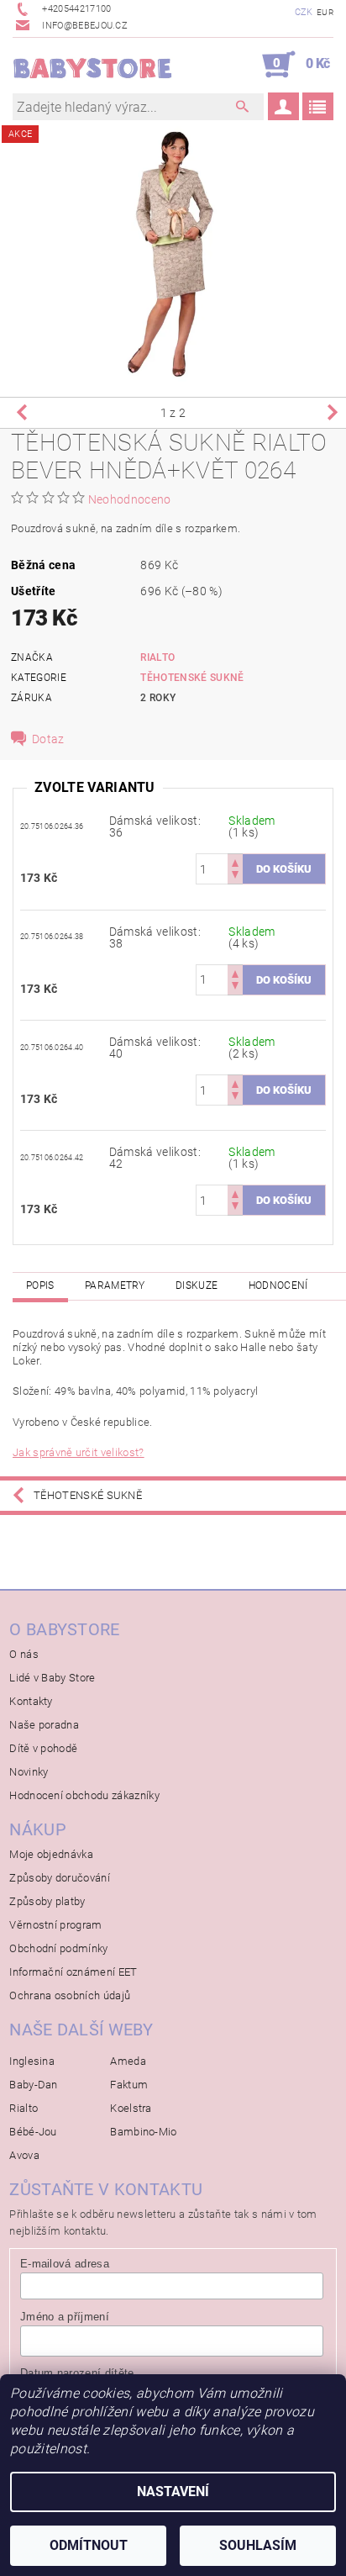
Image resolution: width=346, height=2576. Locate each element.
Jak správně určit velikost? (79, 1452)
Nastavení (173, 2492)
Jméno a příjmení (65, 2317)
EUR (325, 12)
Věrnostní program (55, 1925)
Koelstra (131, 2108)
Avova (24, 2155)
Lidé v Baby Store (52, 1678)
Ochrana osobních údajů (70, 1995)
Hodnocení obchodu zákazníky (84, 1795)
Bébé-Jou (33, 2132)
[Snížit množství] (235, 876)
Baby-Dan (34, 2085)
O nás (24, 1654)
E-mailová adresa (65, 2264)
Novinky (29, 1772)
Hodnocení (278, 1285)
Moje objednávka (51, 1854)
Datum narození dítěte (77, 2373)
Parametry (115, 1285)
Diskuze (197, 1285)
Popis (40, 1285)
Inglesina (32, 2061)
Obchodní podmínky (58, 1948)
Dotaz (48, 739)
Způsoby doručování (60, 1878)
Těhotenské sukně (192, 678)
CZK (304, 12)
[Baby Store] (93, 65)
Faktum (129, 2085)
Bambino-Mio (144, 2132)
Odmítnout (89, 2545)
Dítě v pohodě (43, 1748)
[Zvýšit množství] (235, 861)
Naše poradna (44, 1725)
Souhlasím (258, 2545)
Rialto (157, 657)
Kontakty (31, 1701)
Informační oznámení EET (73, 1972)
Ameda (128, 2061)
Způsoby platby (47, 1901)
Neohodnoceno (130, 499)
